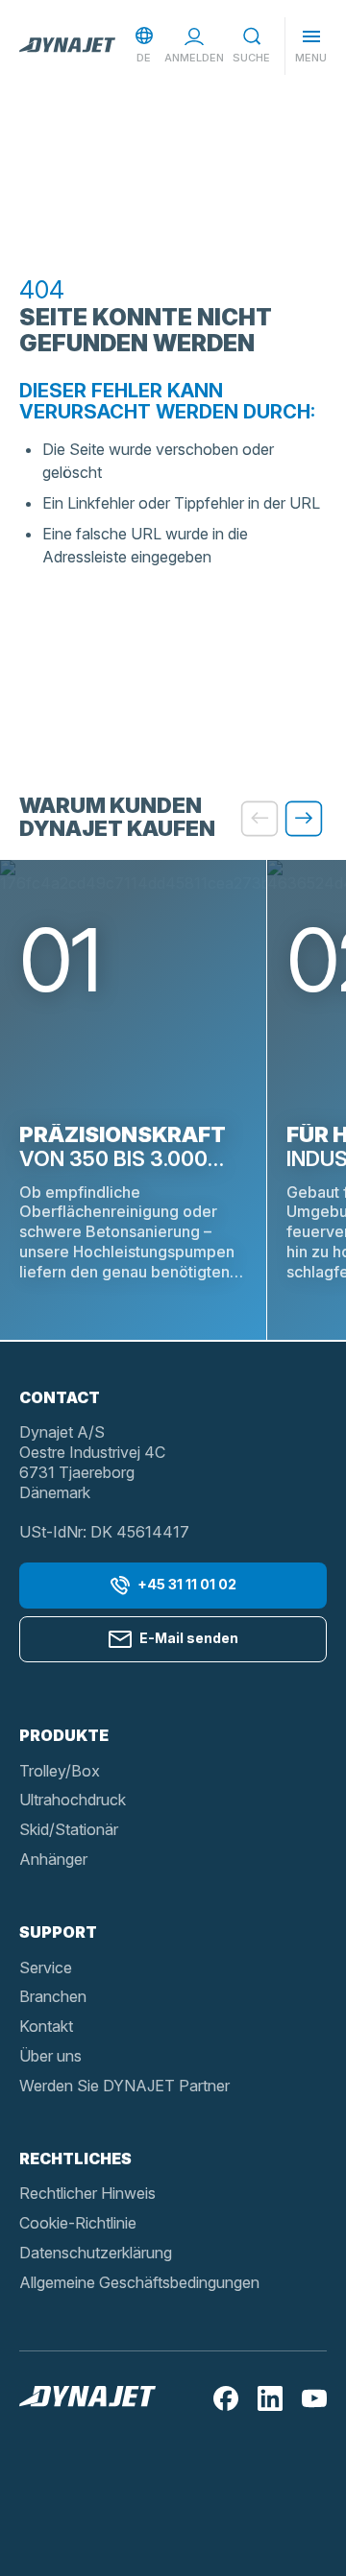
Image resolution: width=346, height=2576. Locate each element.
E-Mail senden (189, 1638)
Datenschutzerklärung (96, 2253)
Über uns (50, 2056)
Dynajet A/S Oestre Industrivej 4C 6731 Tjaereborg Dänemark (92, 1462)
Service (46, 1968)
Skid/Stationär (69, 1829)
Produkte (64, 1735)
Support (58, 1932)
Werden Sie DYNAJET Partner (124, 2086)
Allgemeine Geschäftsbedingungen (139, 2282)
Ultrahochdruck (73, 1800)
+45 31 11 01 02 (187, 1584)
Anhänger (53, 1859)
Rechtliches (75, 2159)
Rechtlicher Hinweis (87, 2193)
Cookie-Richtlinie (78, 2223)
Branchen (53, 1996)
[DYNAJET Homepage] (67, 46)
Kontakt (46, 2026)
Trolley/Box (60, 1771)
